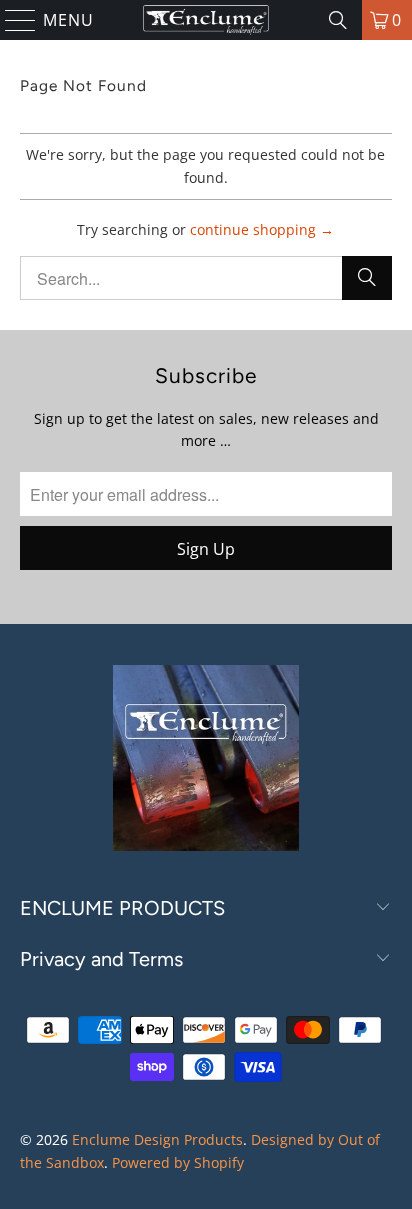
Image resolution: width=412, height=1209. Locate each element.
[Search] (338, 20)
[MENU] (12, 20)
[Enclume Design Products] (206, 20)
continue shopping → (262, 229)
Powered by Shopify (178, 1162)
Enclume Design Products (157, 1139)
